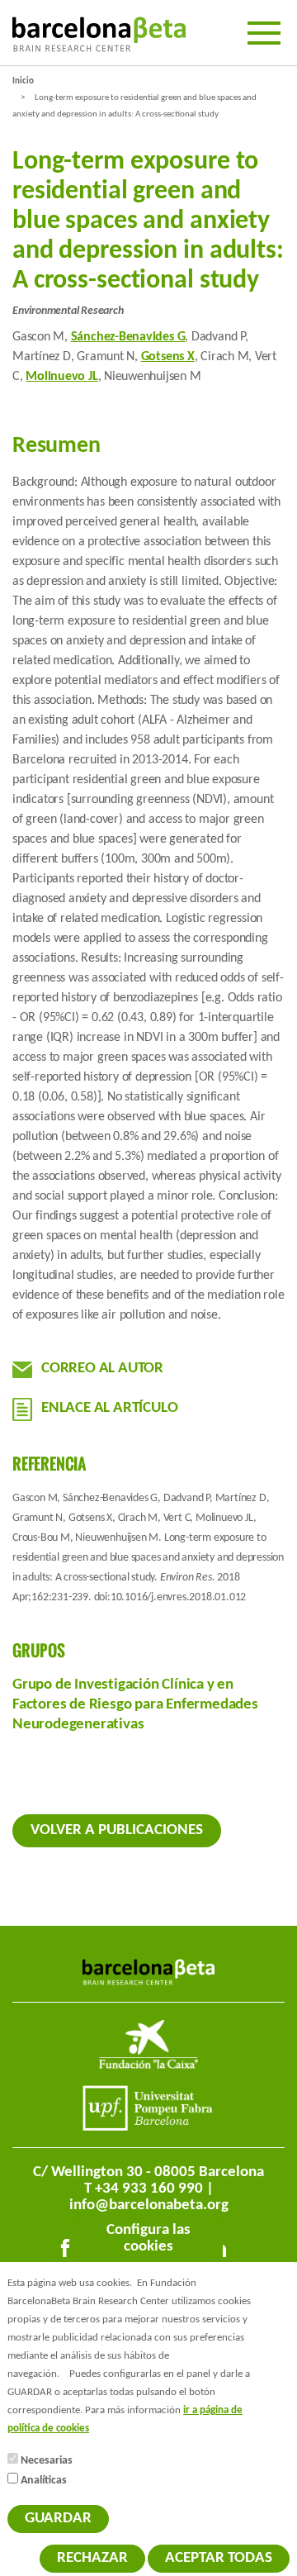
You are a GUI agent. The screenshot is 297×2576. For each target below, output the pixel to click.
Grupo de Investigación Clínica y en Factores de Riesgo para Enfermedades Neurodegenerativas (135, 1705)
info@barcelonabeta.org (149, 2205)
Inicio (23, 81)
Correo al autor (102, 1369)
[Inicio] (99, 34)
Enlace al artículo (109, 1408)
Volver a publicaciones (117, 1830)
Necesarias (47, 2461)
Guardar (58, 2519)
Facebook (68, 2251)
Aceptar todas (219, 2558)
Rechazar (92, 2558)
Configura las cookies (148, 2239)
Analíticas (44, 2481)
